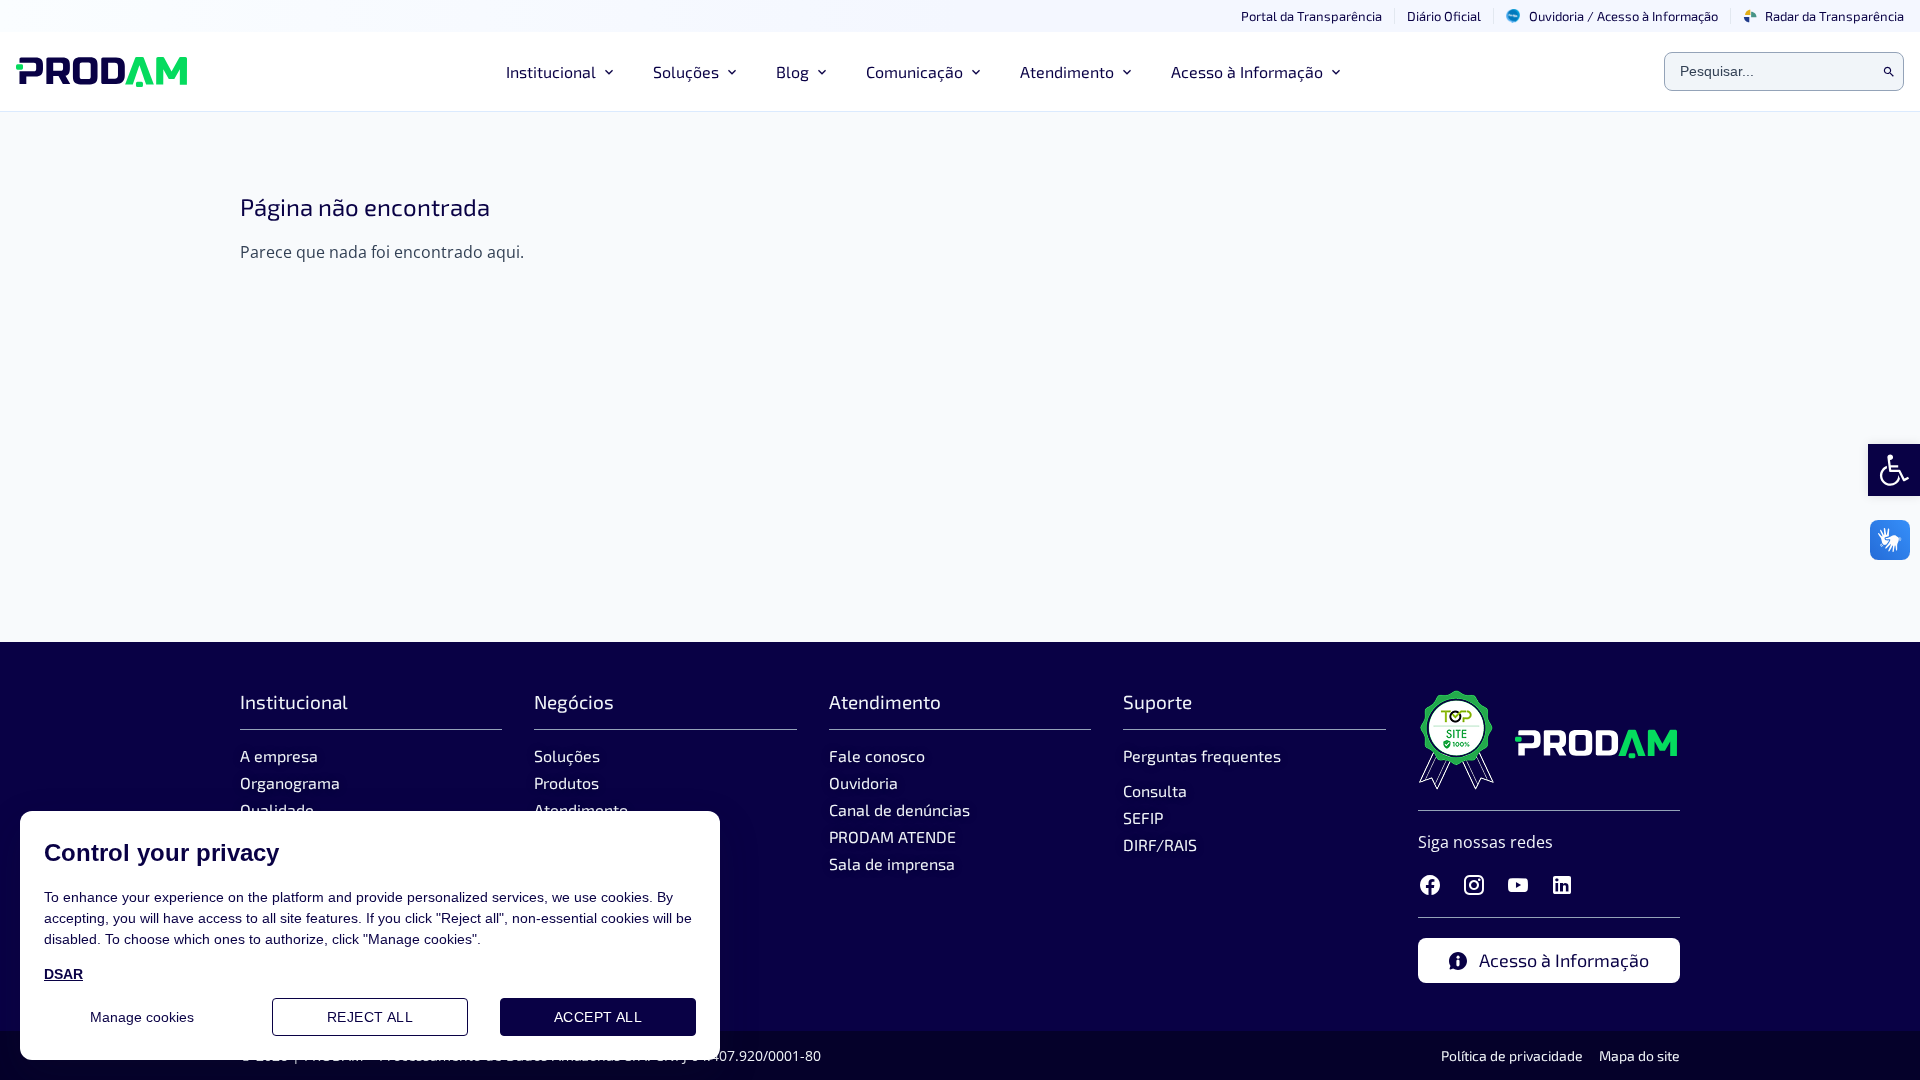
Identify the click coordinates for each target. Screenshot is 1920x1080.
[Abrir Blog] (822, 72)
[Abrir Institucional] (609, 72)
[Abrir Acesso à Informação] (1336, 72)
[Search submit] (1889, 72)
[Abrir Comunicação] (976, 72)
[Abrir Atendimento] (1127, 72)
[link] (1894, 470)
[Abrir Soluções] (732, 72)
